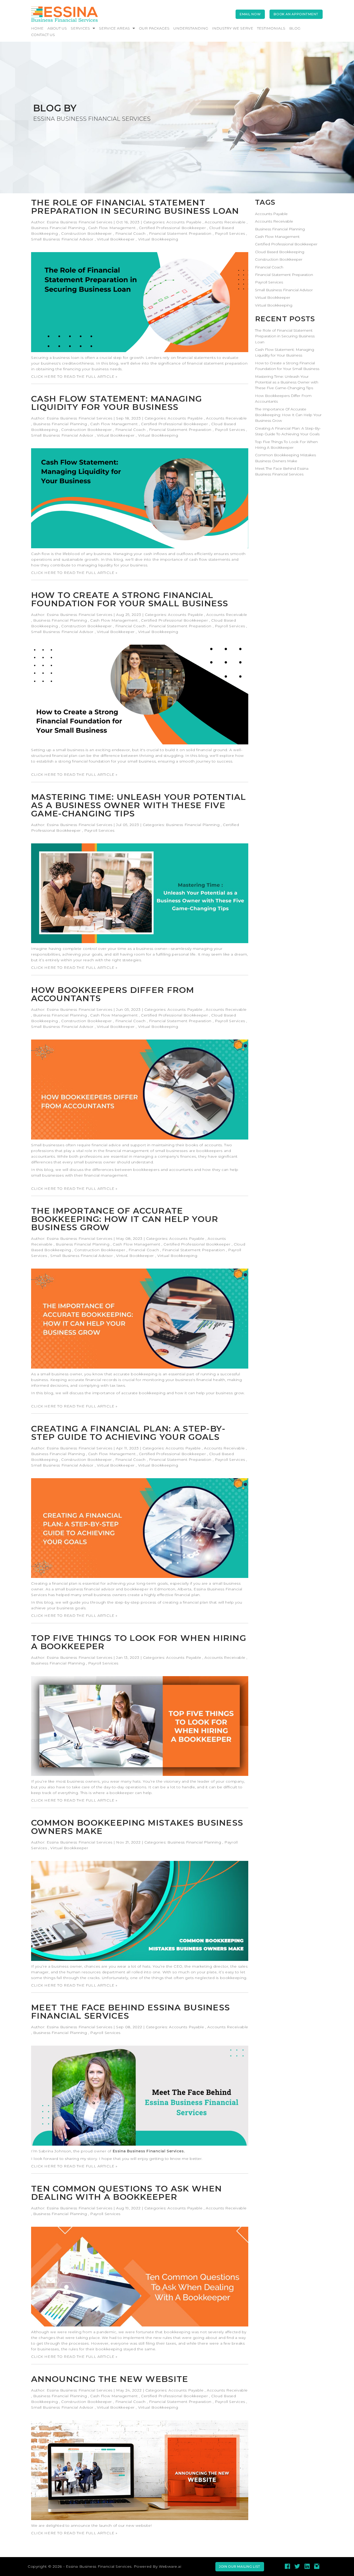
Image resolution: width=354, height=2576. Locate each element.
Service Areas (114, 28)
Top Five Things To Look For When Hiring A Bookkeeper (139, 1642)
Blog (295, 28)
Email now (250, 14)
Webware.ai (170, 2566)
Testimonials (271, 28)
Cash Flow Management (112, 228)
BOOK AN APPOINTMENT (296, 14)
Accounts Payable (184, 222)
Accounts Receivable (225, 222)
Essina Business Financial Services (148, 2151)
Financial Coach (130, 233)
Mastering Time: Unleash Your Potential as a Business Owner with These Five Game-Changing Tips (139, 805)
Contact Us (43, 35)
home (37, 28)
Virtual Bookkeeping (158, 239)
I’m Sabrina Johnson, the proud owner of (108, 2151)
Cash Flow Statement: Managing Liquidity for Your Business (116, 403)
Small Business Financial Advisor (62, 239)
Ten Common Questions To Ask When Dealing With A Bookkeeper (126, 2193)
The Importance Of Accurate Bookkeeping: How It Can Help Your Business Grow (125, 1219)
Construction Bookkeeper (87, 233)
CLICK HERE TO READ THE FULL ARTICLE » (74, 376)
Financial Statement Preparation (180, 233)
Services (80, 28)
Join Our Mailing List (240, 2567)
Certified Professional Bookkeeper (172, 228)
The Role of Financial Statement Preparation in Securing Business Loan (135, 207)
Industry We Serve (233, 28)
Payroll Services (230, 233)
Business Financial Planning (58, 228)
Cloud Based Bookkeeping (280, 252)
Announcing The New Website (110, 2379)
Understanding (191, 28)
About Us (57, 28)
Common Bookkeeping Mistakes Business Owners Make (137, 1827)
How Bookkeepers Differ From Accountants (113, 994)
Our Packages (154, 28)
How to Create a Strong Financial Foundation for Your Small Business (130, 599)
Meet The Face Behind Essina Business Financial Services (130, 2012)
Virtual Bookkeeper (116, 239)
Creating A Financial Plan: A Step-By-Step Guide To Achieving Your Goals (128, 1433)
